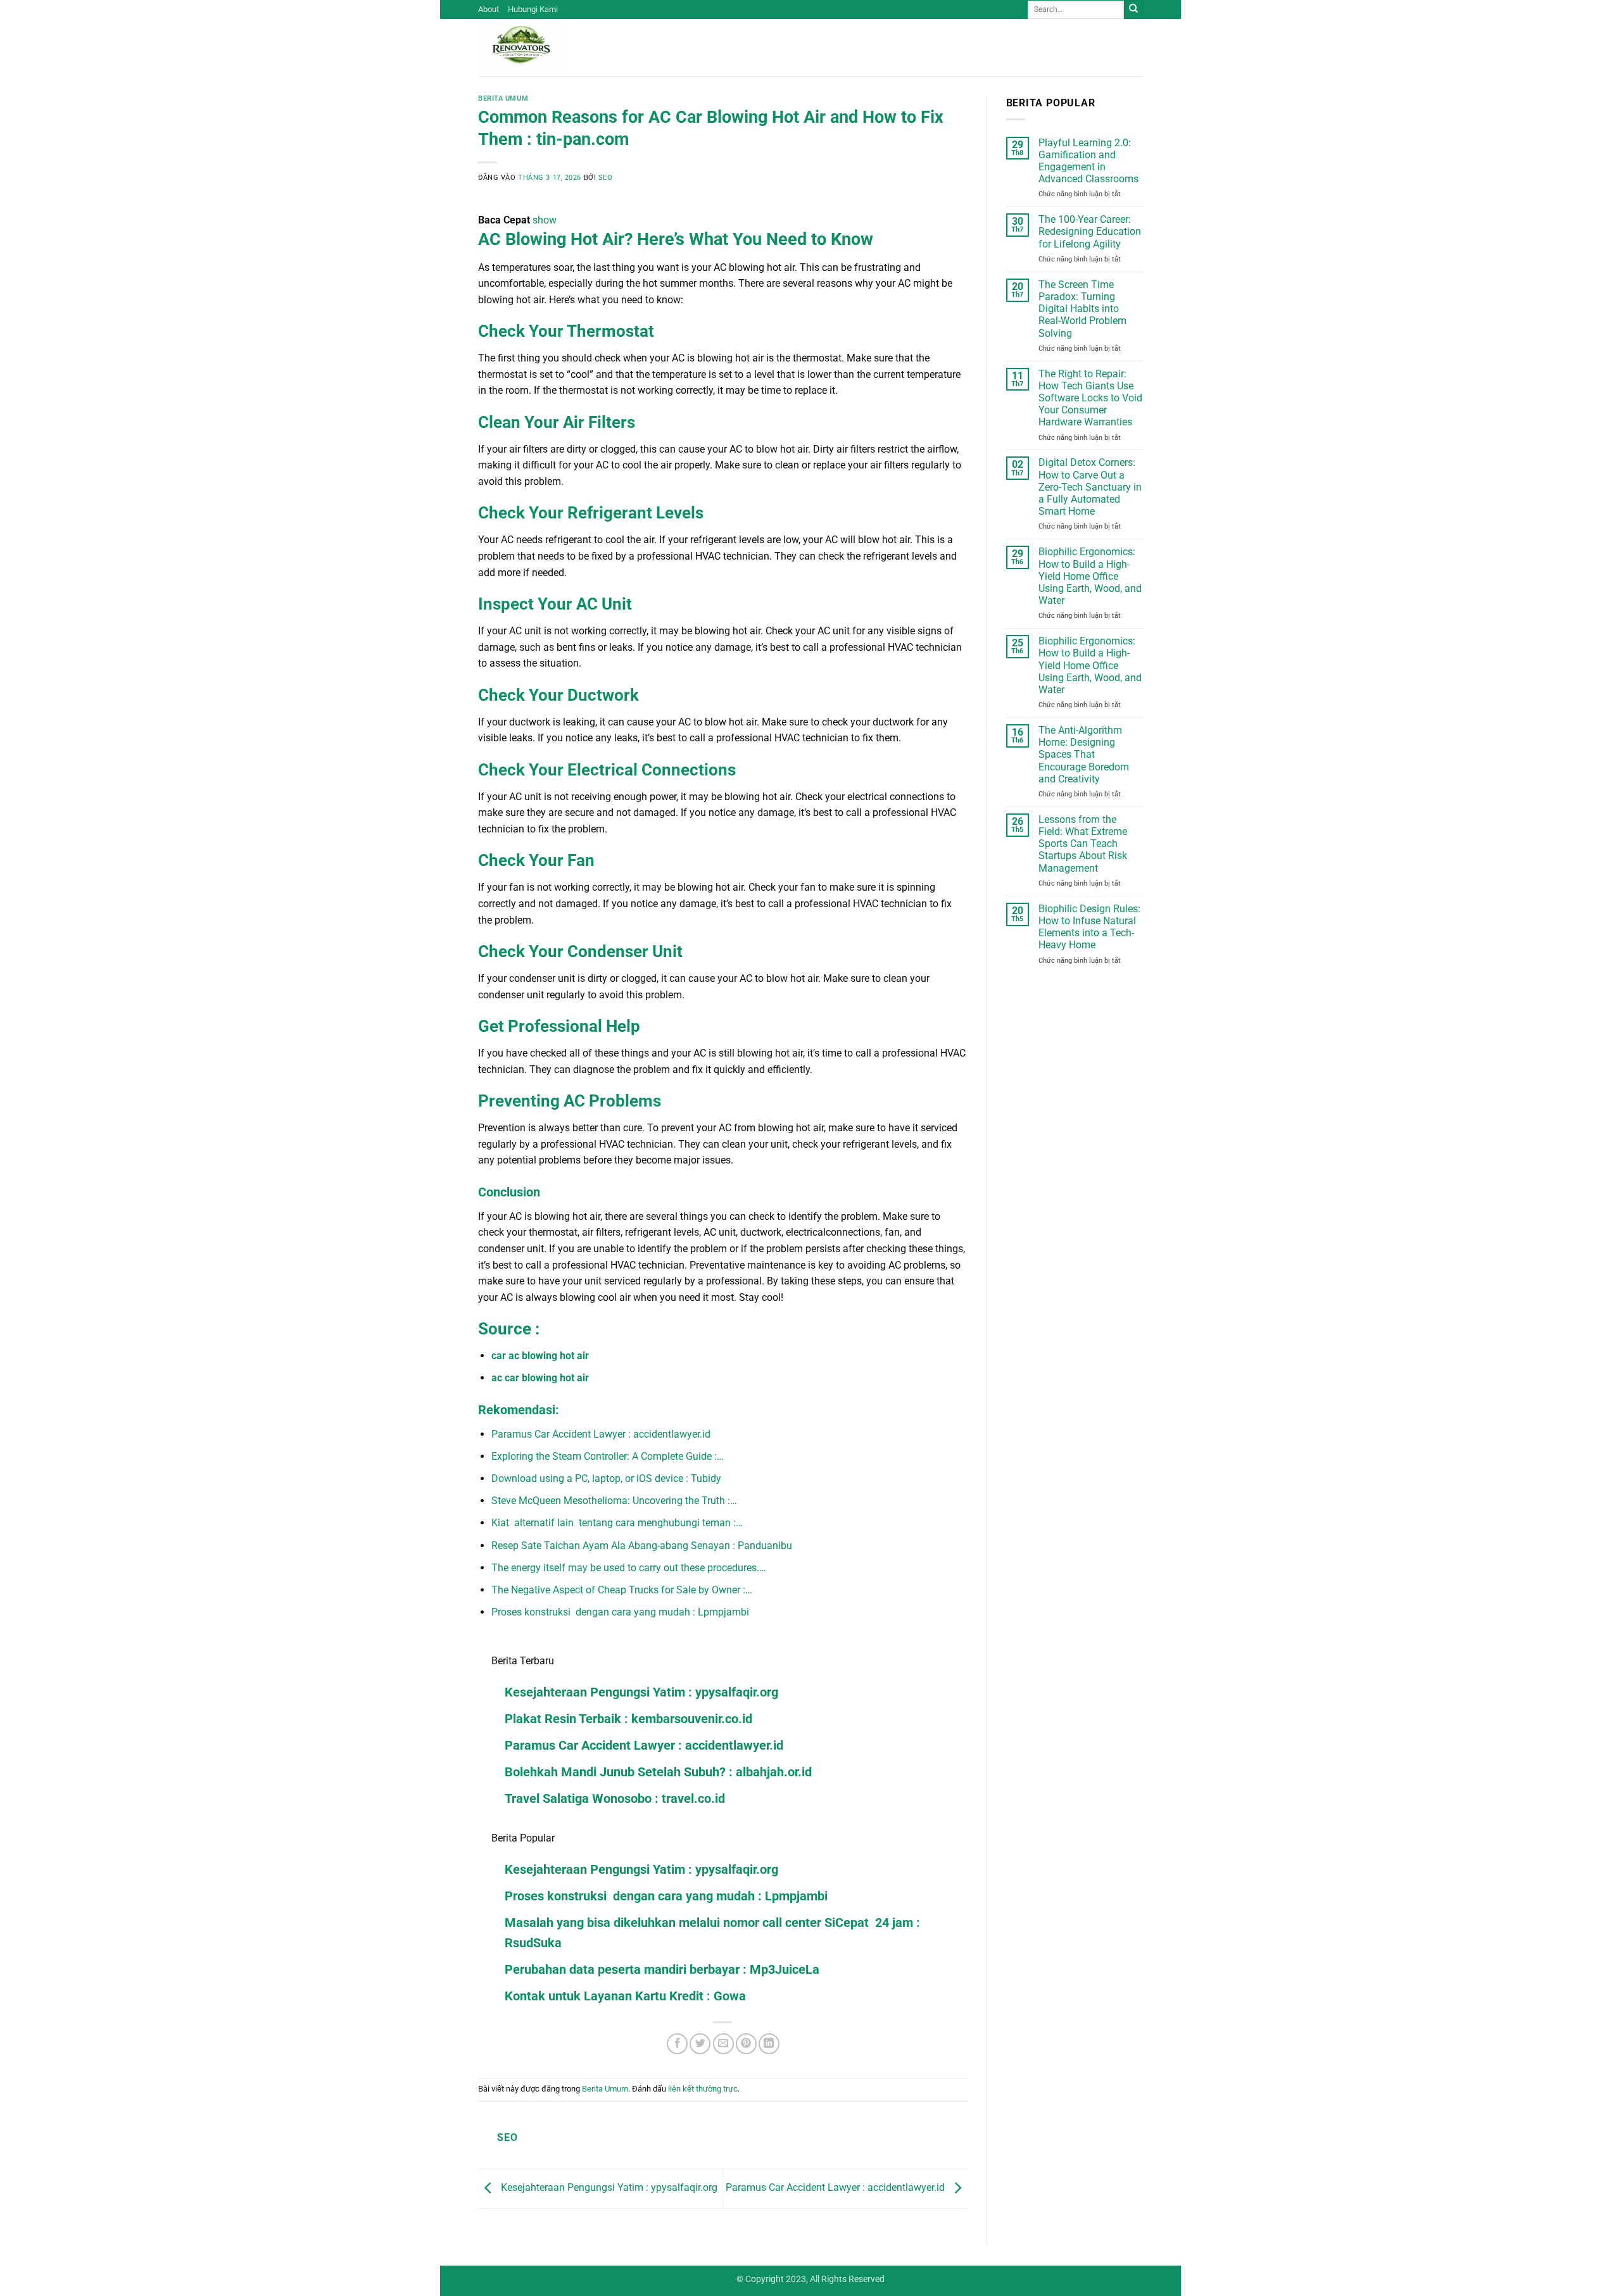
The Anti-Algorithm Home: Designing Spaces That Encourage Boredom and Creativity (1084, 755)
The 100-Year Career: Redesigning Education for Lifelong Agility (1090, 231)
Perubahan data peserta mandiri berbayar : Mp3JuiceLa (662, 1969)
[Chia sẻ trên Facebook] (677, 2044)
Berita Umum (503, 98)
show (545, 220)
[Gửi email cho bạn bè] (723, 2044)
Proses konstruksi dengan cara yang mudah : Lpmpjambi (666, 1896)
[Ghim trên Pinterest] (746, 2044)
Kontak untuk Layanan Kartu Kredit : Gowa (625, 1996)
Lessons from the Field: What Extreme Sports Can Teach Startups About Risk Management (1083, 844)
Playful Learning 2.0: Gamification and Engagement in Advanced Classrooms (1088, 161)
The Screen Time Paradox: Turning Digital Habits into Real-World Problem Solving (1082, 309)
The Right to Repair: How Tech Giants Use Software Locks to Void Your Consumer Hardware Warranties (1090, 398)
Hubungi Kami (533, 9)
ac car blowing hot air (540, 1378)
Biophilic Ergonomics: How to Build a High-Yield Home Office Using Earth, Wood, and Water (1090, 576)
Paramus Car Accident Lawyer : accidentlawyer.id (644, 1745)
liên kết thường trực (703, 2089)
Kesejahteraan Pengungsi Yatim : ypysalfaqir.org (641, 1692)
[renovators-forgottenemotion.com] (541, 47)
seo (606, 178)
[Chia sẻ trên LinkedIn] (769, 2044)
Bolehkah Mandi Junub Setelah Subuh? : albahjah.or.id (658, 1772)
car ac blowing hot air (540, 1356)
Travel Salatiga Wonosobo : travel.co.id (615, 1798)
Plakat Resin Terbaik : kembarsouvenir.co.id (628, 1719)
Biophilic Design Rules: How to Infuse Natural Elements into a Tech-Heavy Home (1089, 927)
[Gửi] (1133, 9)
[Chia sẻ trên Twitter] (700, 2044)
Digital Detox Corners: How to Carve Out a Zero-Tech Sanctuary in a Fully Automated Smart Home (1090, 487)
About (489, 9)
